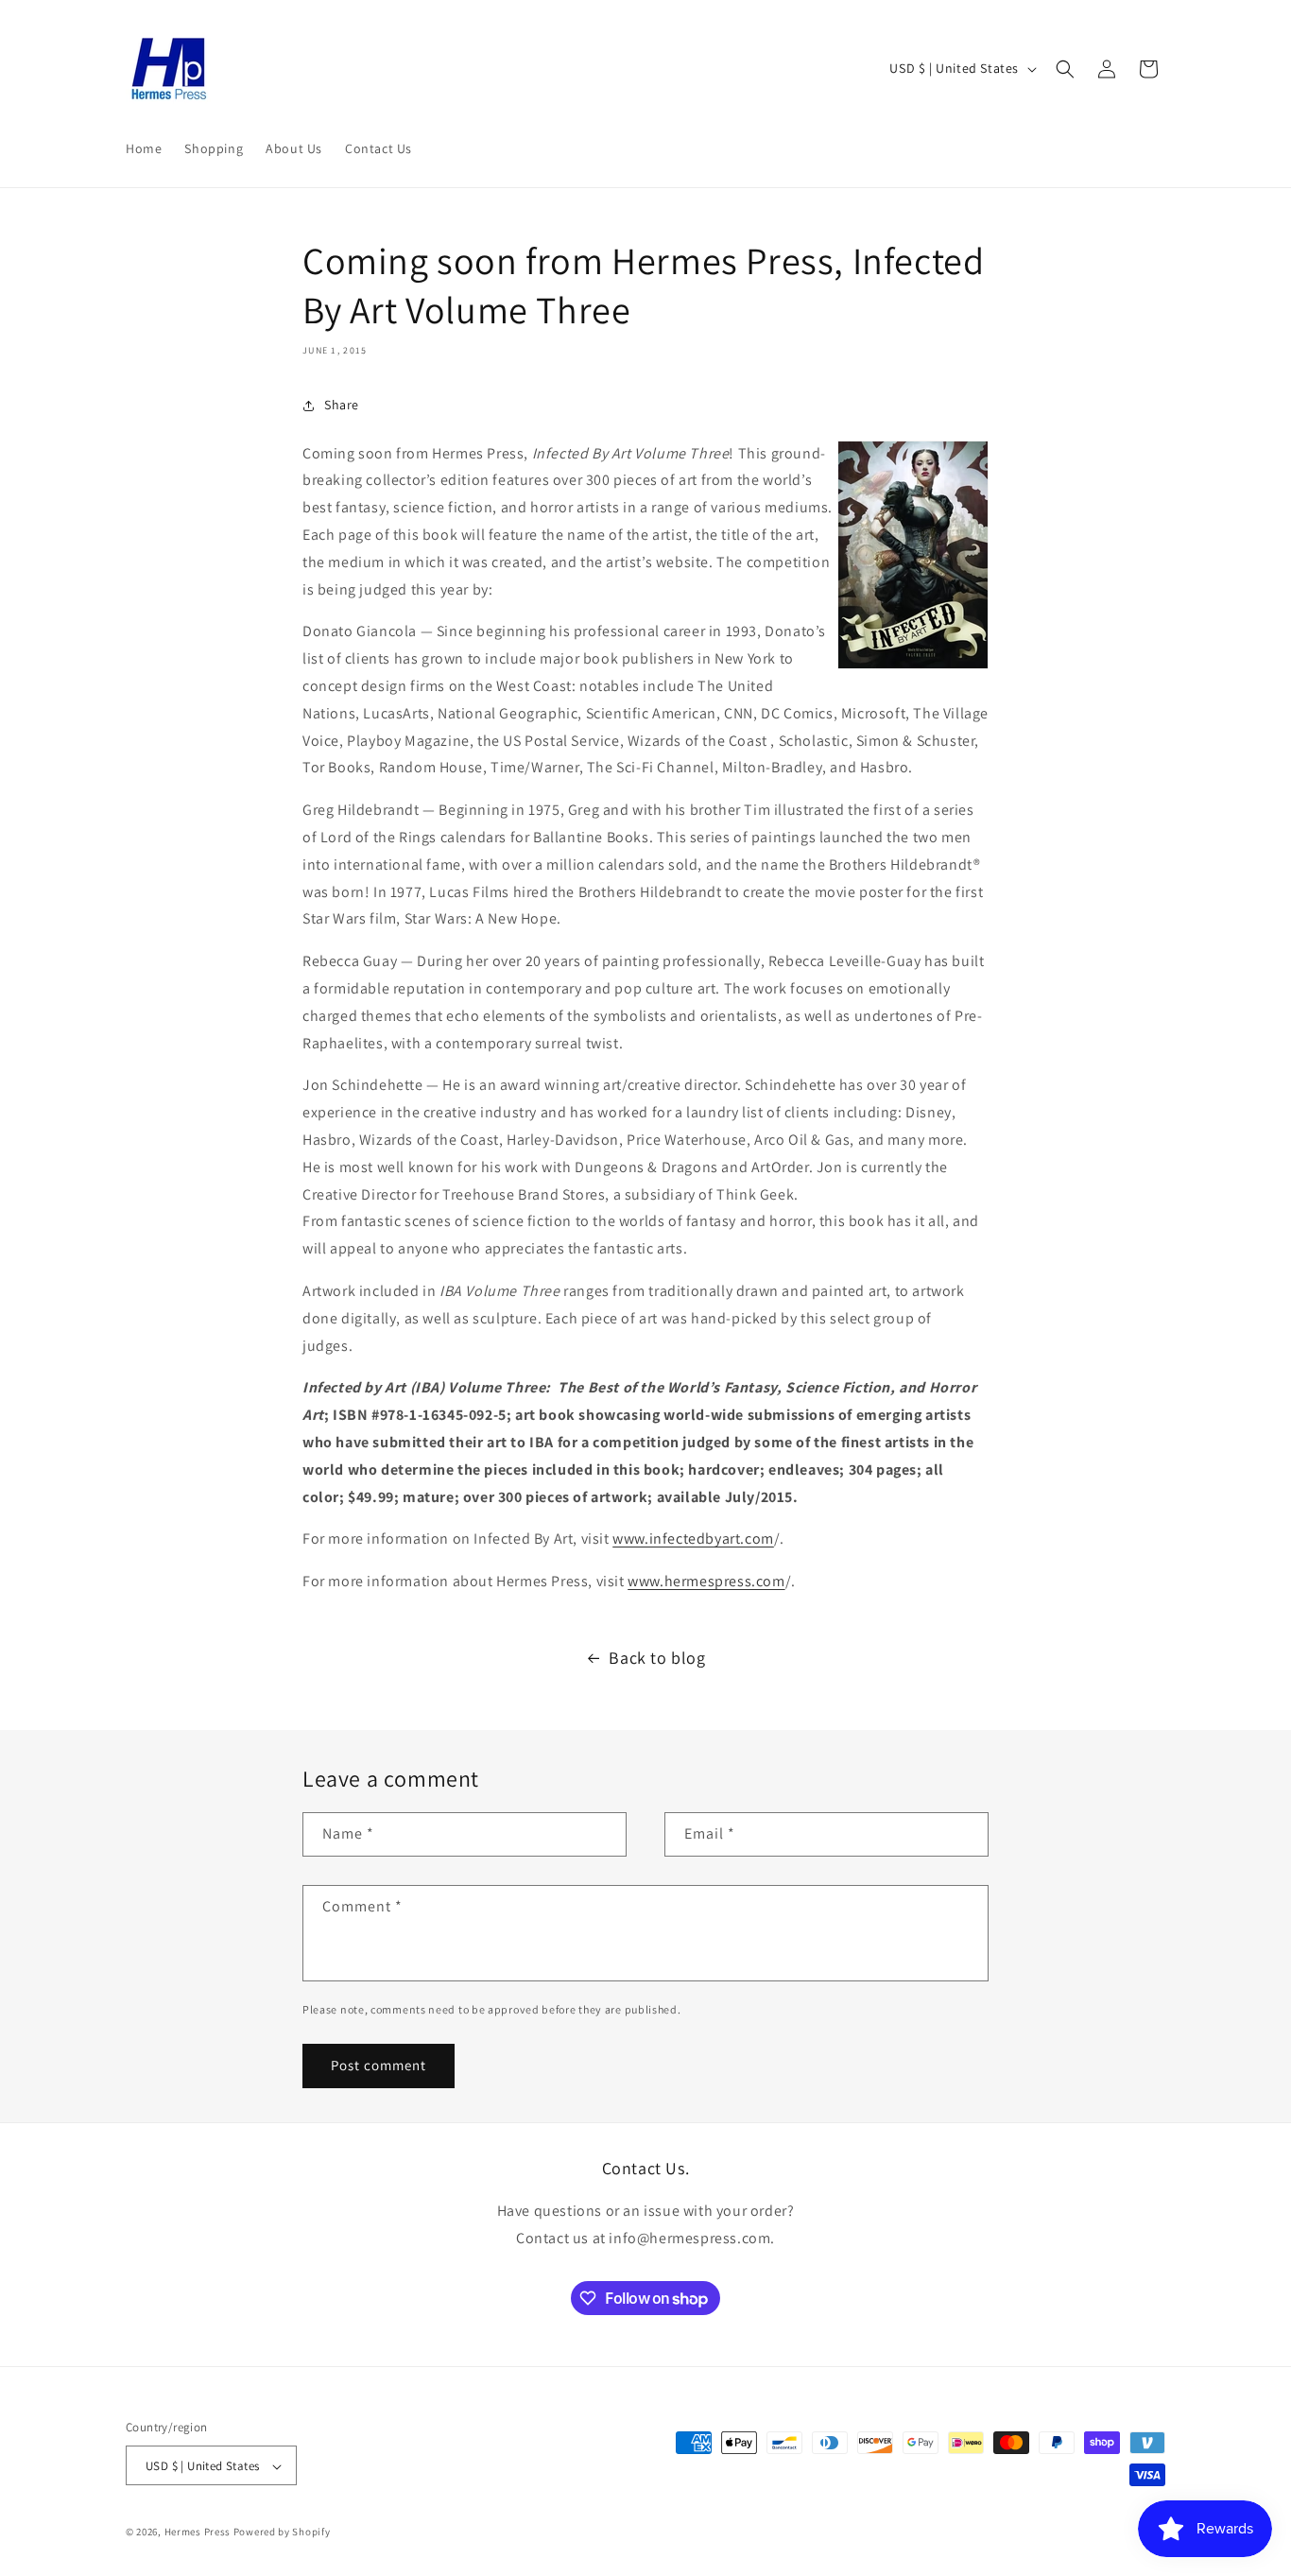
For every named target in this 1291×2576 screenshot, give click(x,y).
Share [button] (342, 405)
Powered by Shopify (282, 2533)
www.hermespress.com (706, 1581)
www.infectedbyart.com (693, 1539)
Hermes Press (198, 2533)
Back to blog (657, 1658)
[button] (1065, 69)
